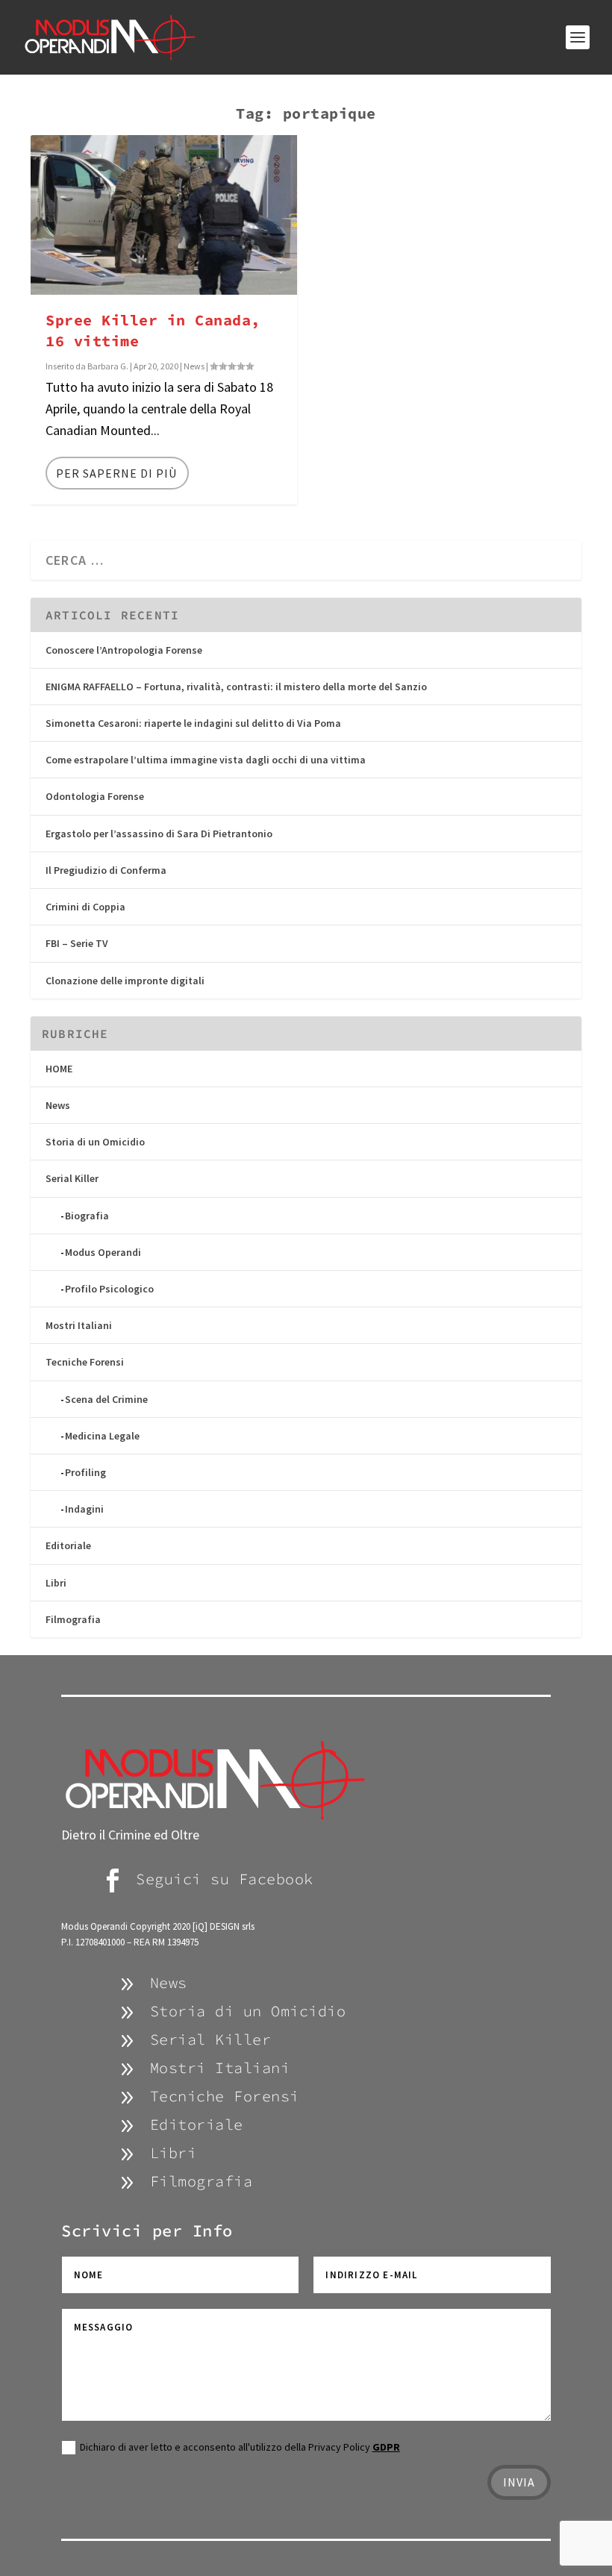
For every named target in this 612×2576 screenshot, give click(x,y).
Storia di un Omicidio (95, 1142)
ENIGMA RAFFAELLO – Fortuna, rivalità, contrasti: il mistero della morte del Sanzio (236, 687)
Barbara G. (108, 366)
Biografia (87, 1216)
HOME (59, 1069)
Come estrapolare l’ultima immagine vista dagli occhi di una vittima (206, 760)
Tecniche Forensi (85, 1362)
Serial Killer (72, 1178)
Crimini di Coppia (85, 907)
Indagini (84, 1509)
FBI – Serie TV (77, 943)
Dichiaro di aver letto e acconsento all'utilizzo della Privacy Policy (240, 2447)
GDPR (386, 2447)
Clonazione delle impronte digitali (125, 981)
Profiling (85, 1472)
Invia (519, 2482)
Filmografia (73, 1619)
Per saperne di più (116, 473)
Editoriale (68, 1545)
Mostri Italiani (79, 1325)
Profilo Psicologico (109, 1289)
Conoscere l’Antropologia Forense (124, 650)
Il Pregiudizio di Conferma (106, 870)
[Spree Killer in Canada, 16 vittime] (164, 215)
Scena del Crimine (106, 1399)
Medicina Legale (102, 1436)
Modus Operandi (103, 1252)
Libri (56, 1583)
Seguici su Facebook (225, 1879)
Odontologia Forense (95, 796)
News (194, 366)
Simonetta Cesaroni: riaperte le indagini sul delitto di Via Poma (193, 723)
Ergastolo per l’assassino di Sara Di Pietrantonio (159, 834)
